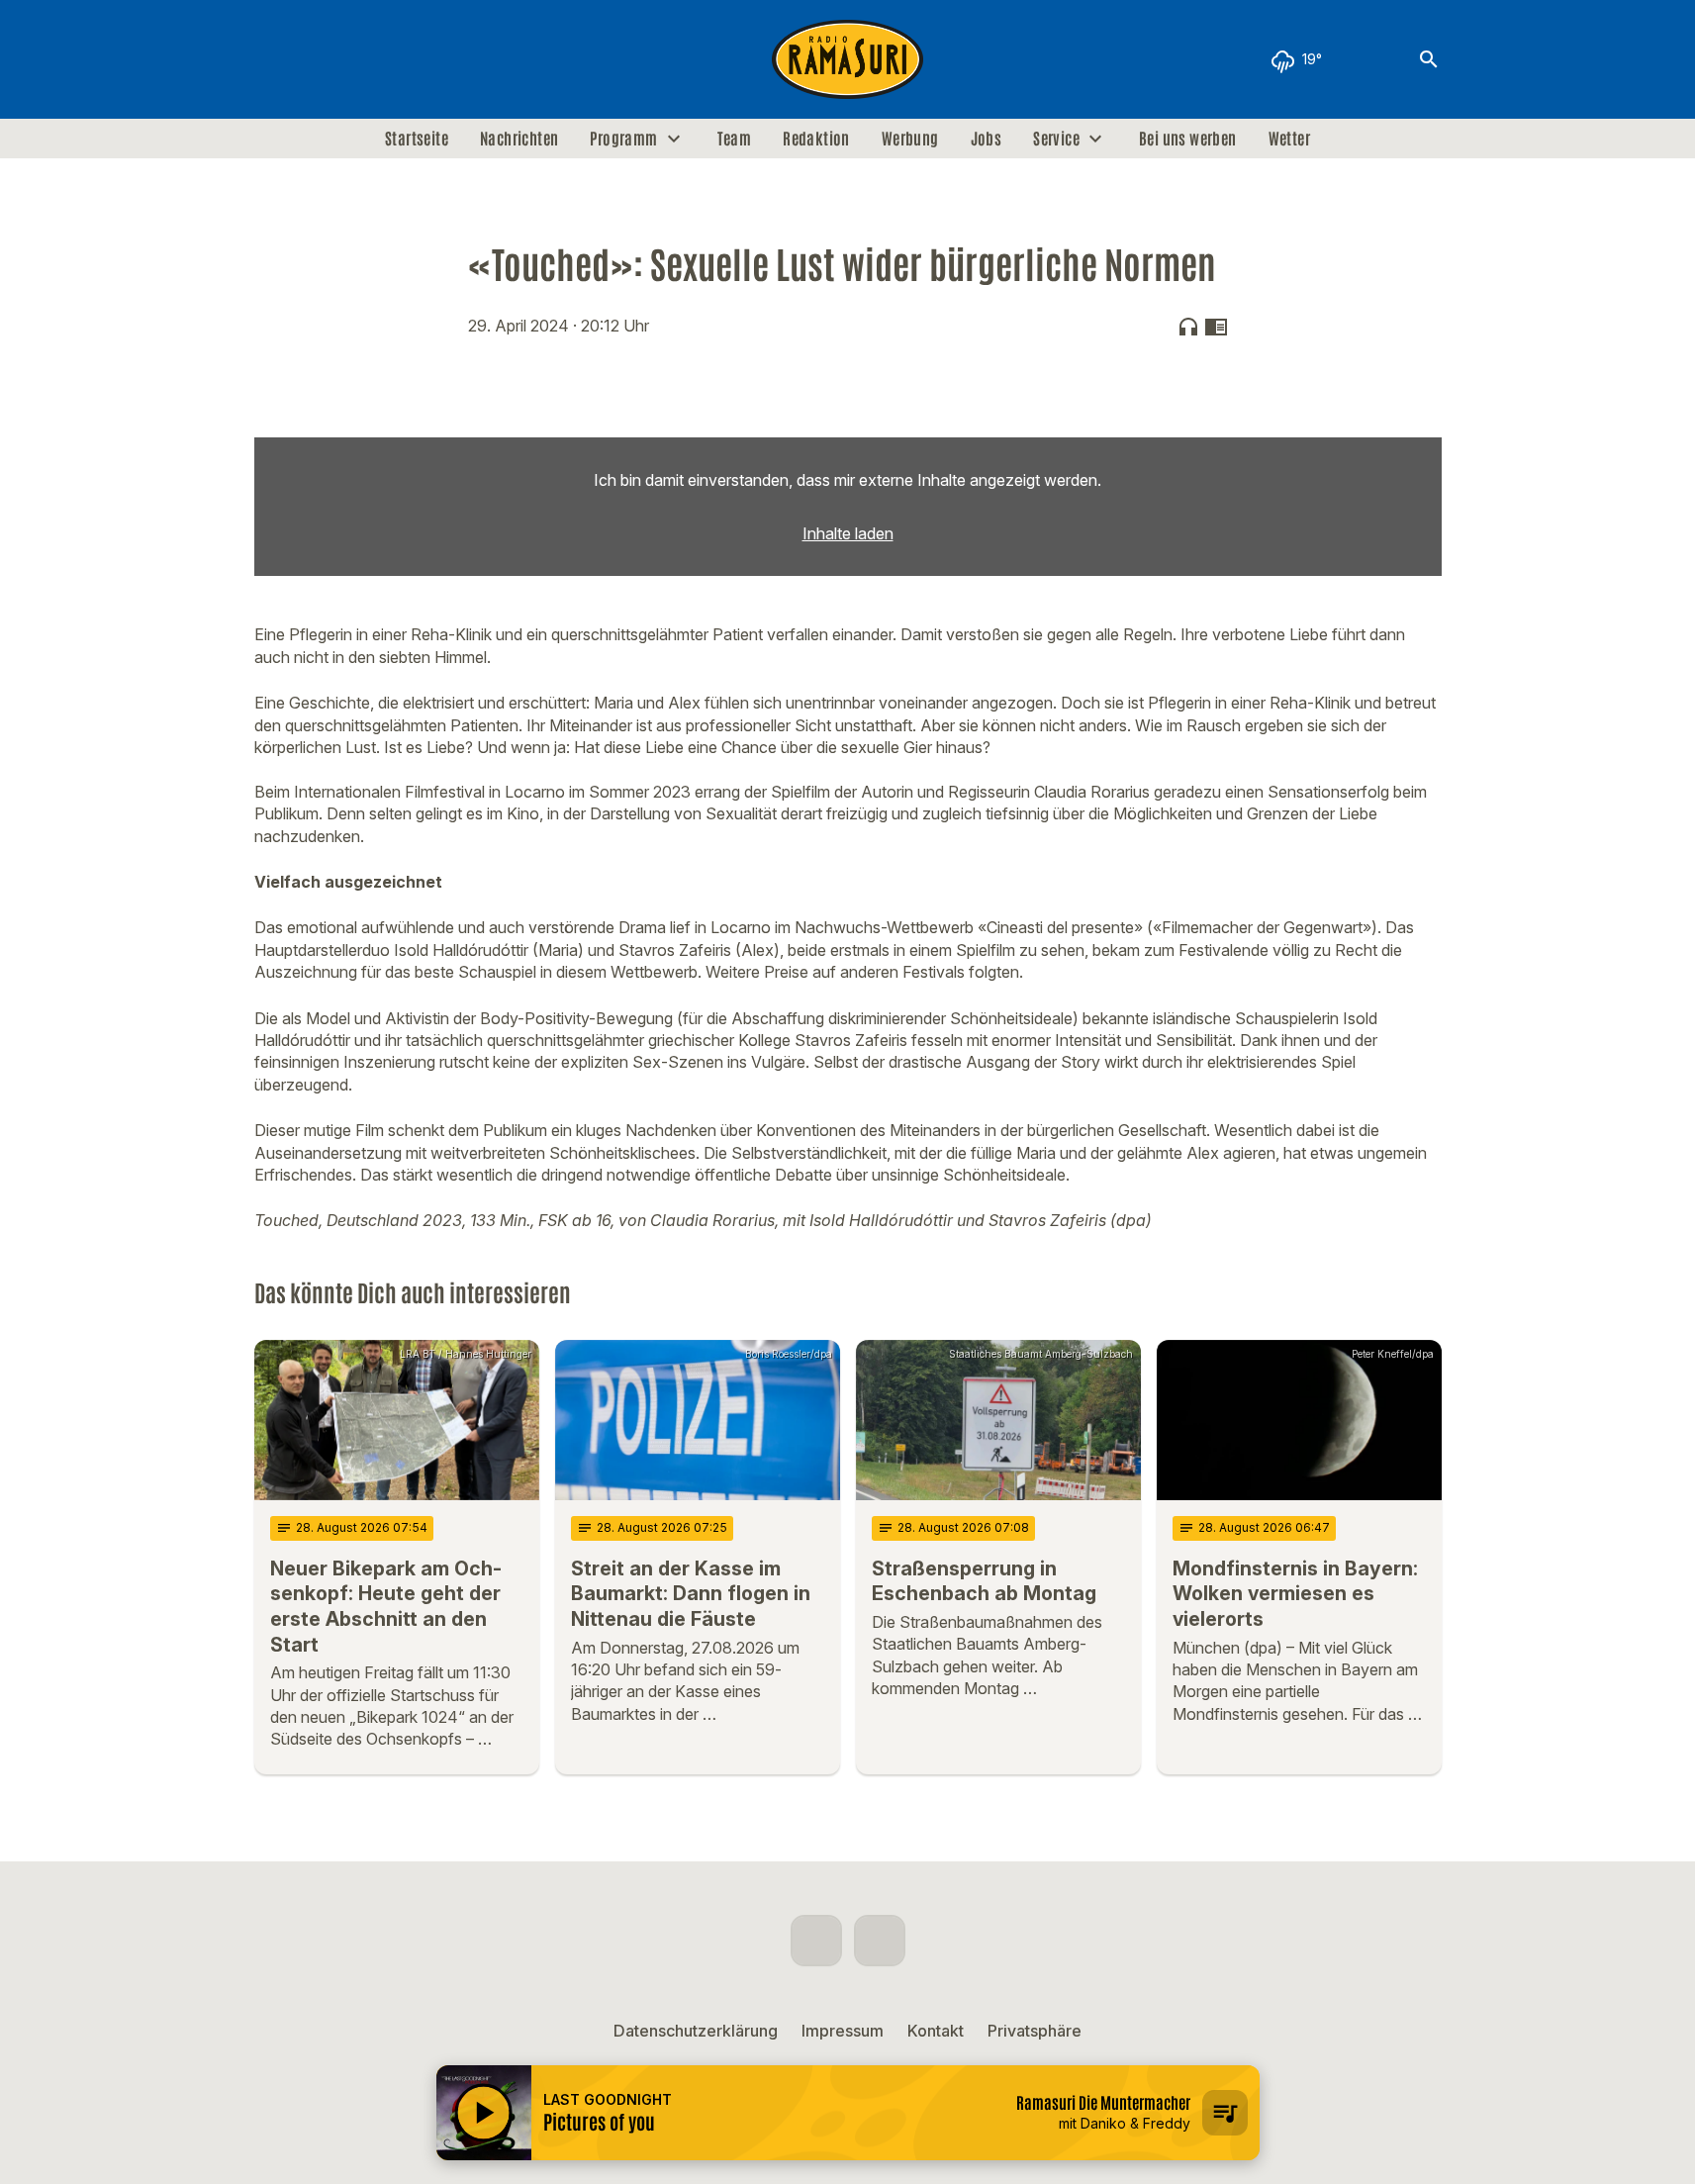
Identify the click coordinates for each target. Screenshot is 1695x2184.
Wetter (1289, 139)
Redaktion (816, 139)
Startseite (417, 139)
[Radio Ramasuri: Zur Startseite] (848, 59)
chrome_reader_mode (1216, 327)
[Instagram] (314, 59)
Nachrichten (519, 139)
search (1429, 59)
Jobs (987, 139)
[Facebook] (274, 59)
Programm (623, 139)
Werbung (910, 139)
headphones (1188, 327)
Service (1056, 139)
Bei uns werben (1188, 139)
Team (735, 139)
